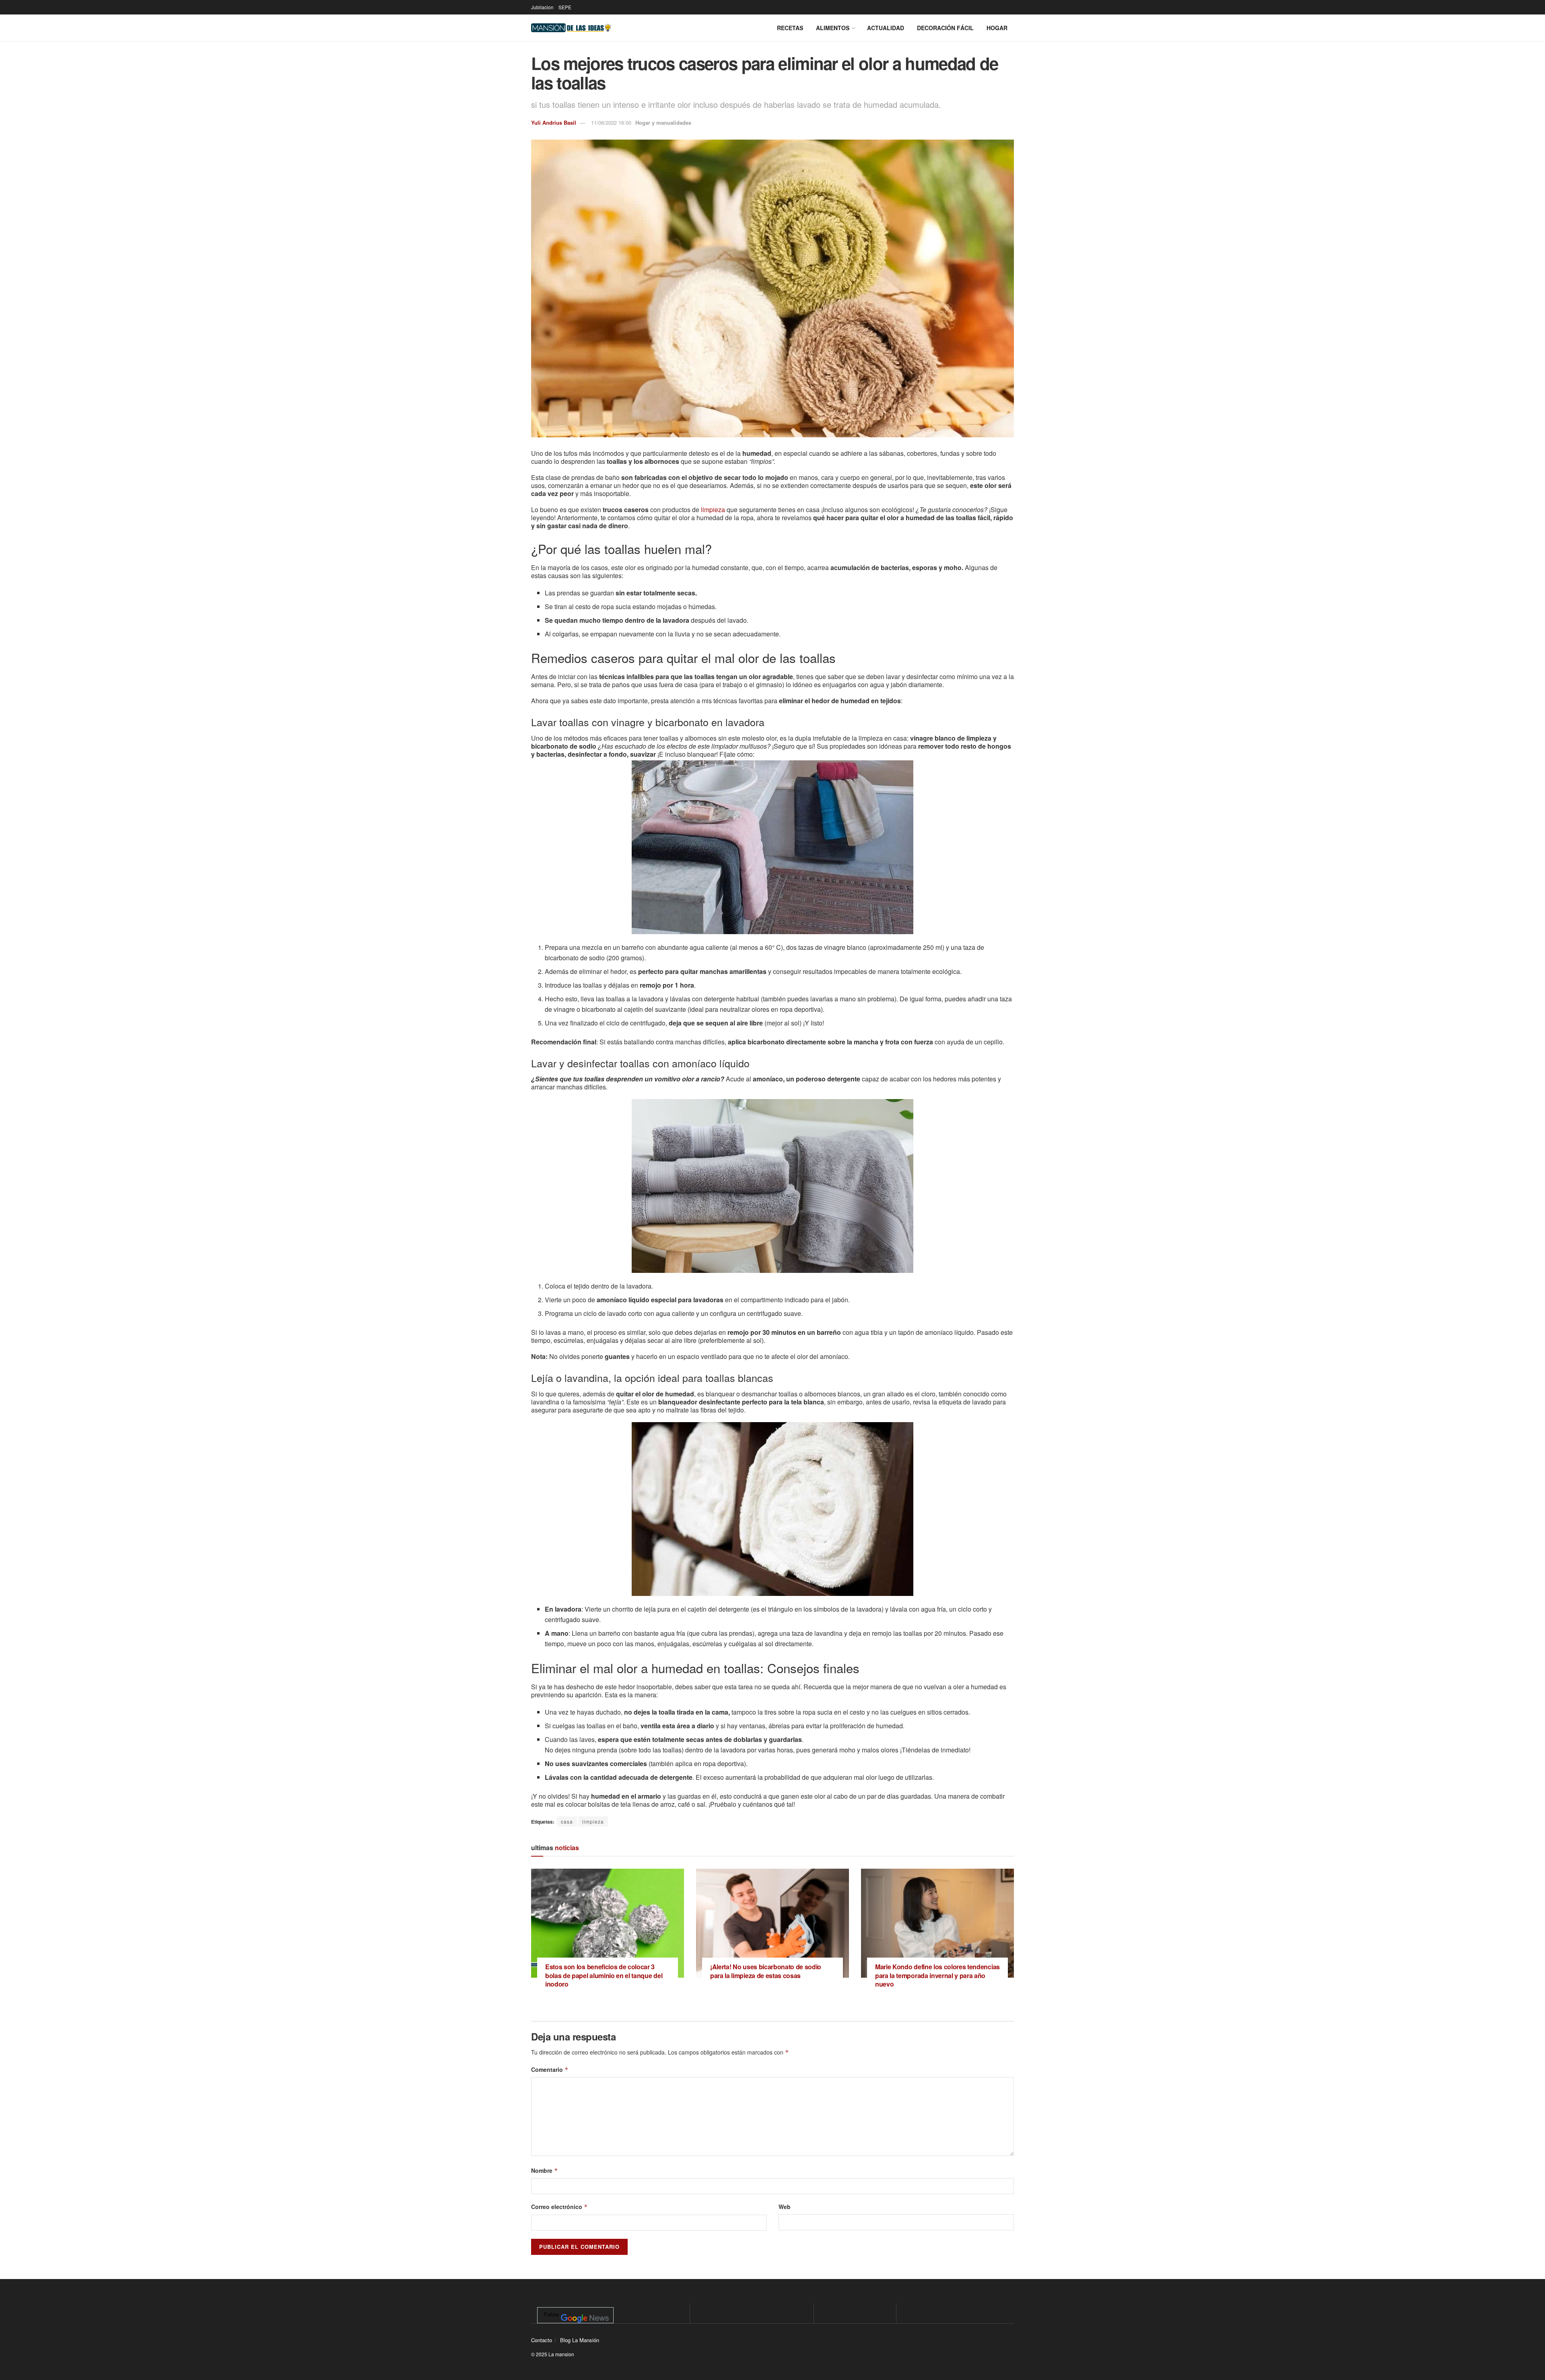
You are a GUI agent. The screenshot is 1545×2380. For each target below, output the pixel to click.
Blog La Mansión (580, 2340)
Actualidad (886, 28)
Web (785, 2207)
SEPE (565, 7)
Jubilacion (542, 7)
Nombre (545, 2170)
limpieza (712, 510)
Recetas (790, 28)
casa (567, 1821)
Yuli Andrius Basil (554, 122)
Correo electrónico (559, 2207)
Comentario (550, 2069)
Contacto (542, 2340)
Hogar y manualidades (663, 122)
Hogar (997, 28)
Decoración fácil (945, 28)
